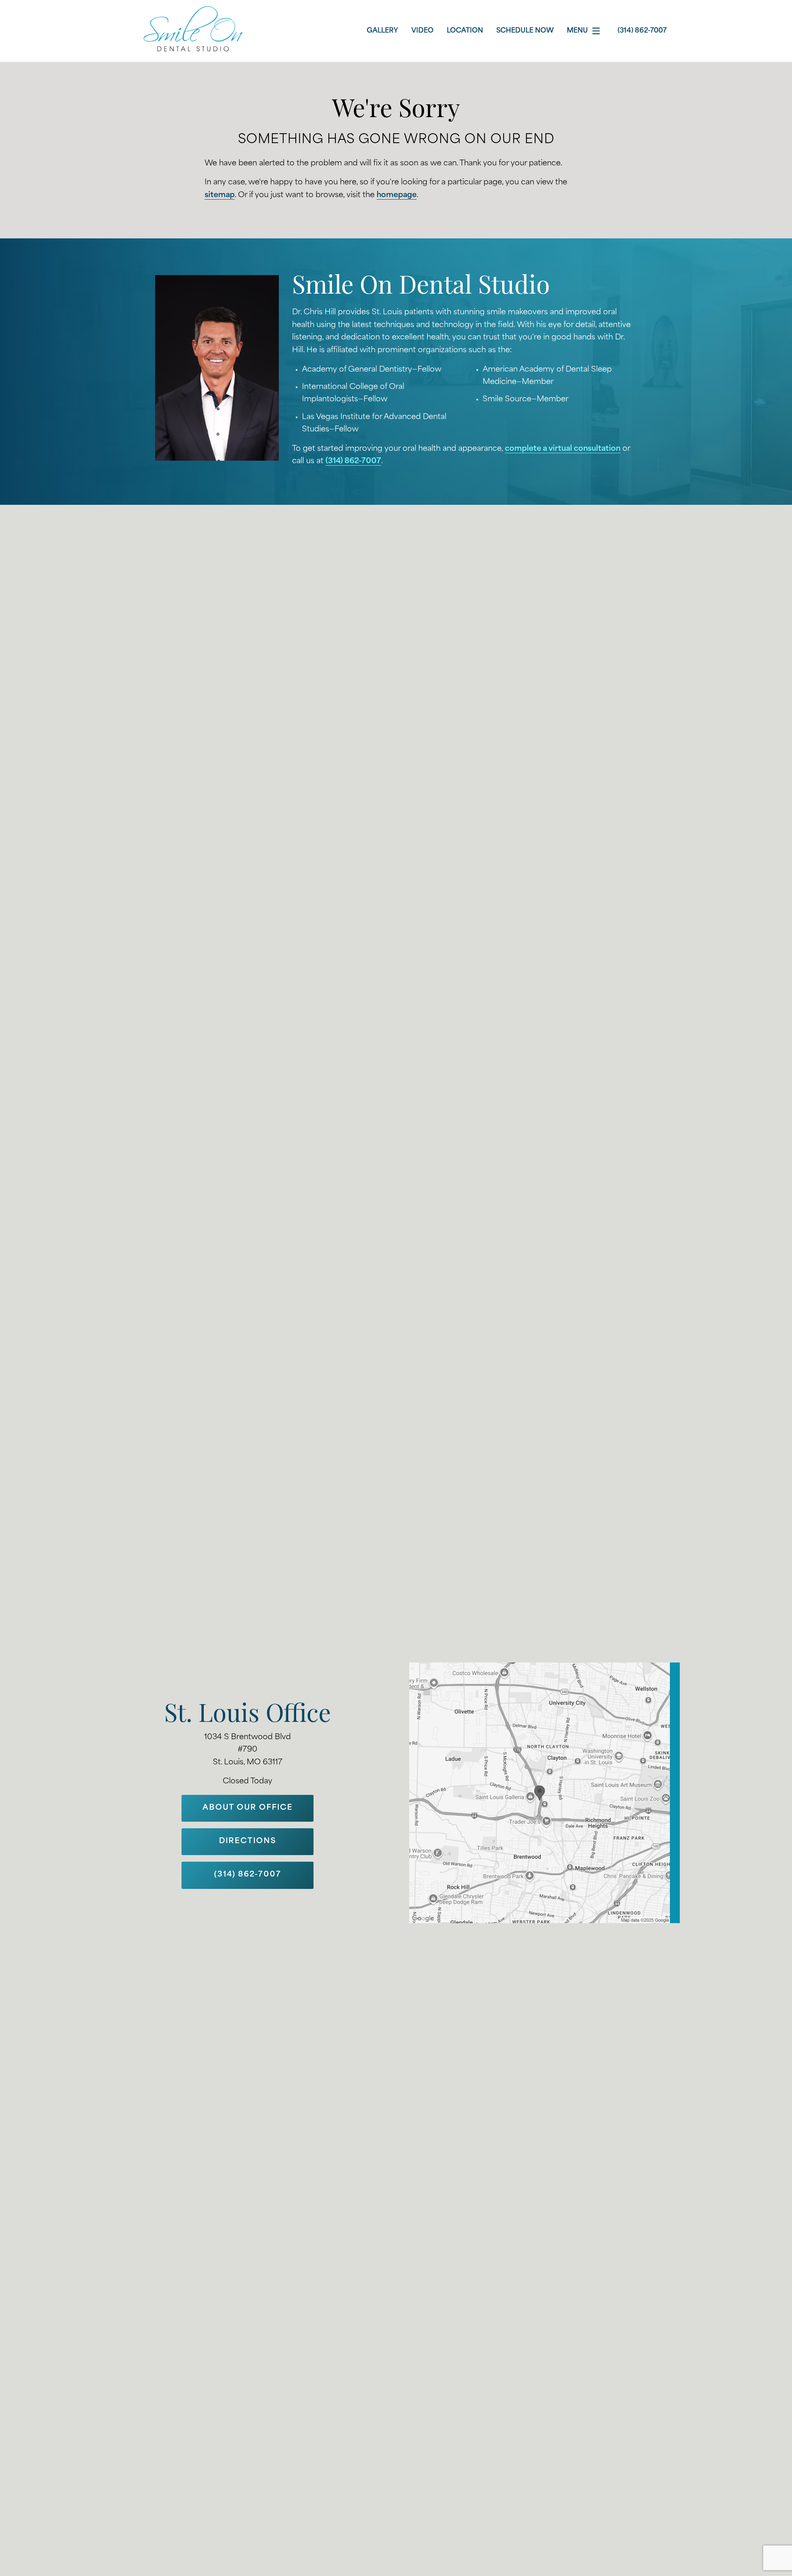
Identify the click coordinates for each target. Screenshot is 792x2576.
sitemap (220, 195)
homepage (397, 195)
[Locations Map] (544, 1793)
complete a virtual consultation (563, 449)
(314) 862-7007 (353, 462)
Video (422, 31)
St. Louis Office (247, 1716)
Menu (577, 31)
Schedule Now (525, 31)
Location (465, 31)
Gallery (382, 31)
